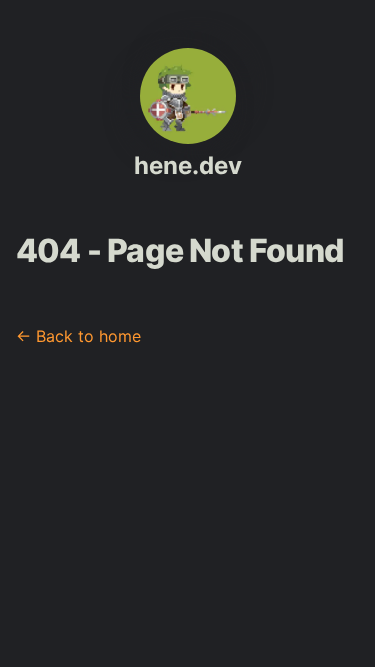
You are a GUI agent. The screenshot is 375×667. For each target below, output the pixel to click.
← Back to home (78, 336)
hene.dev (188, 165)
